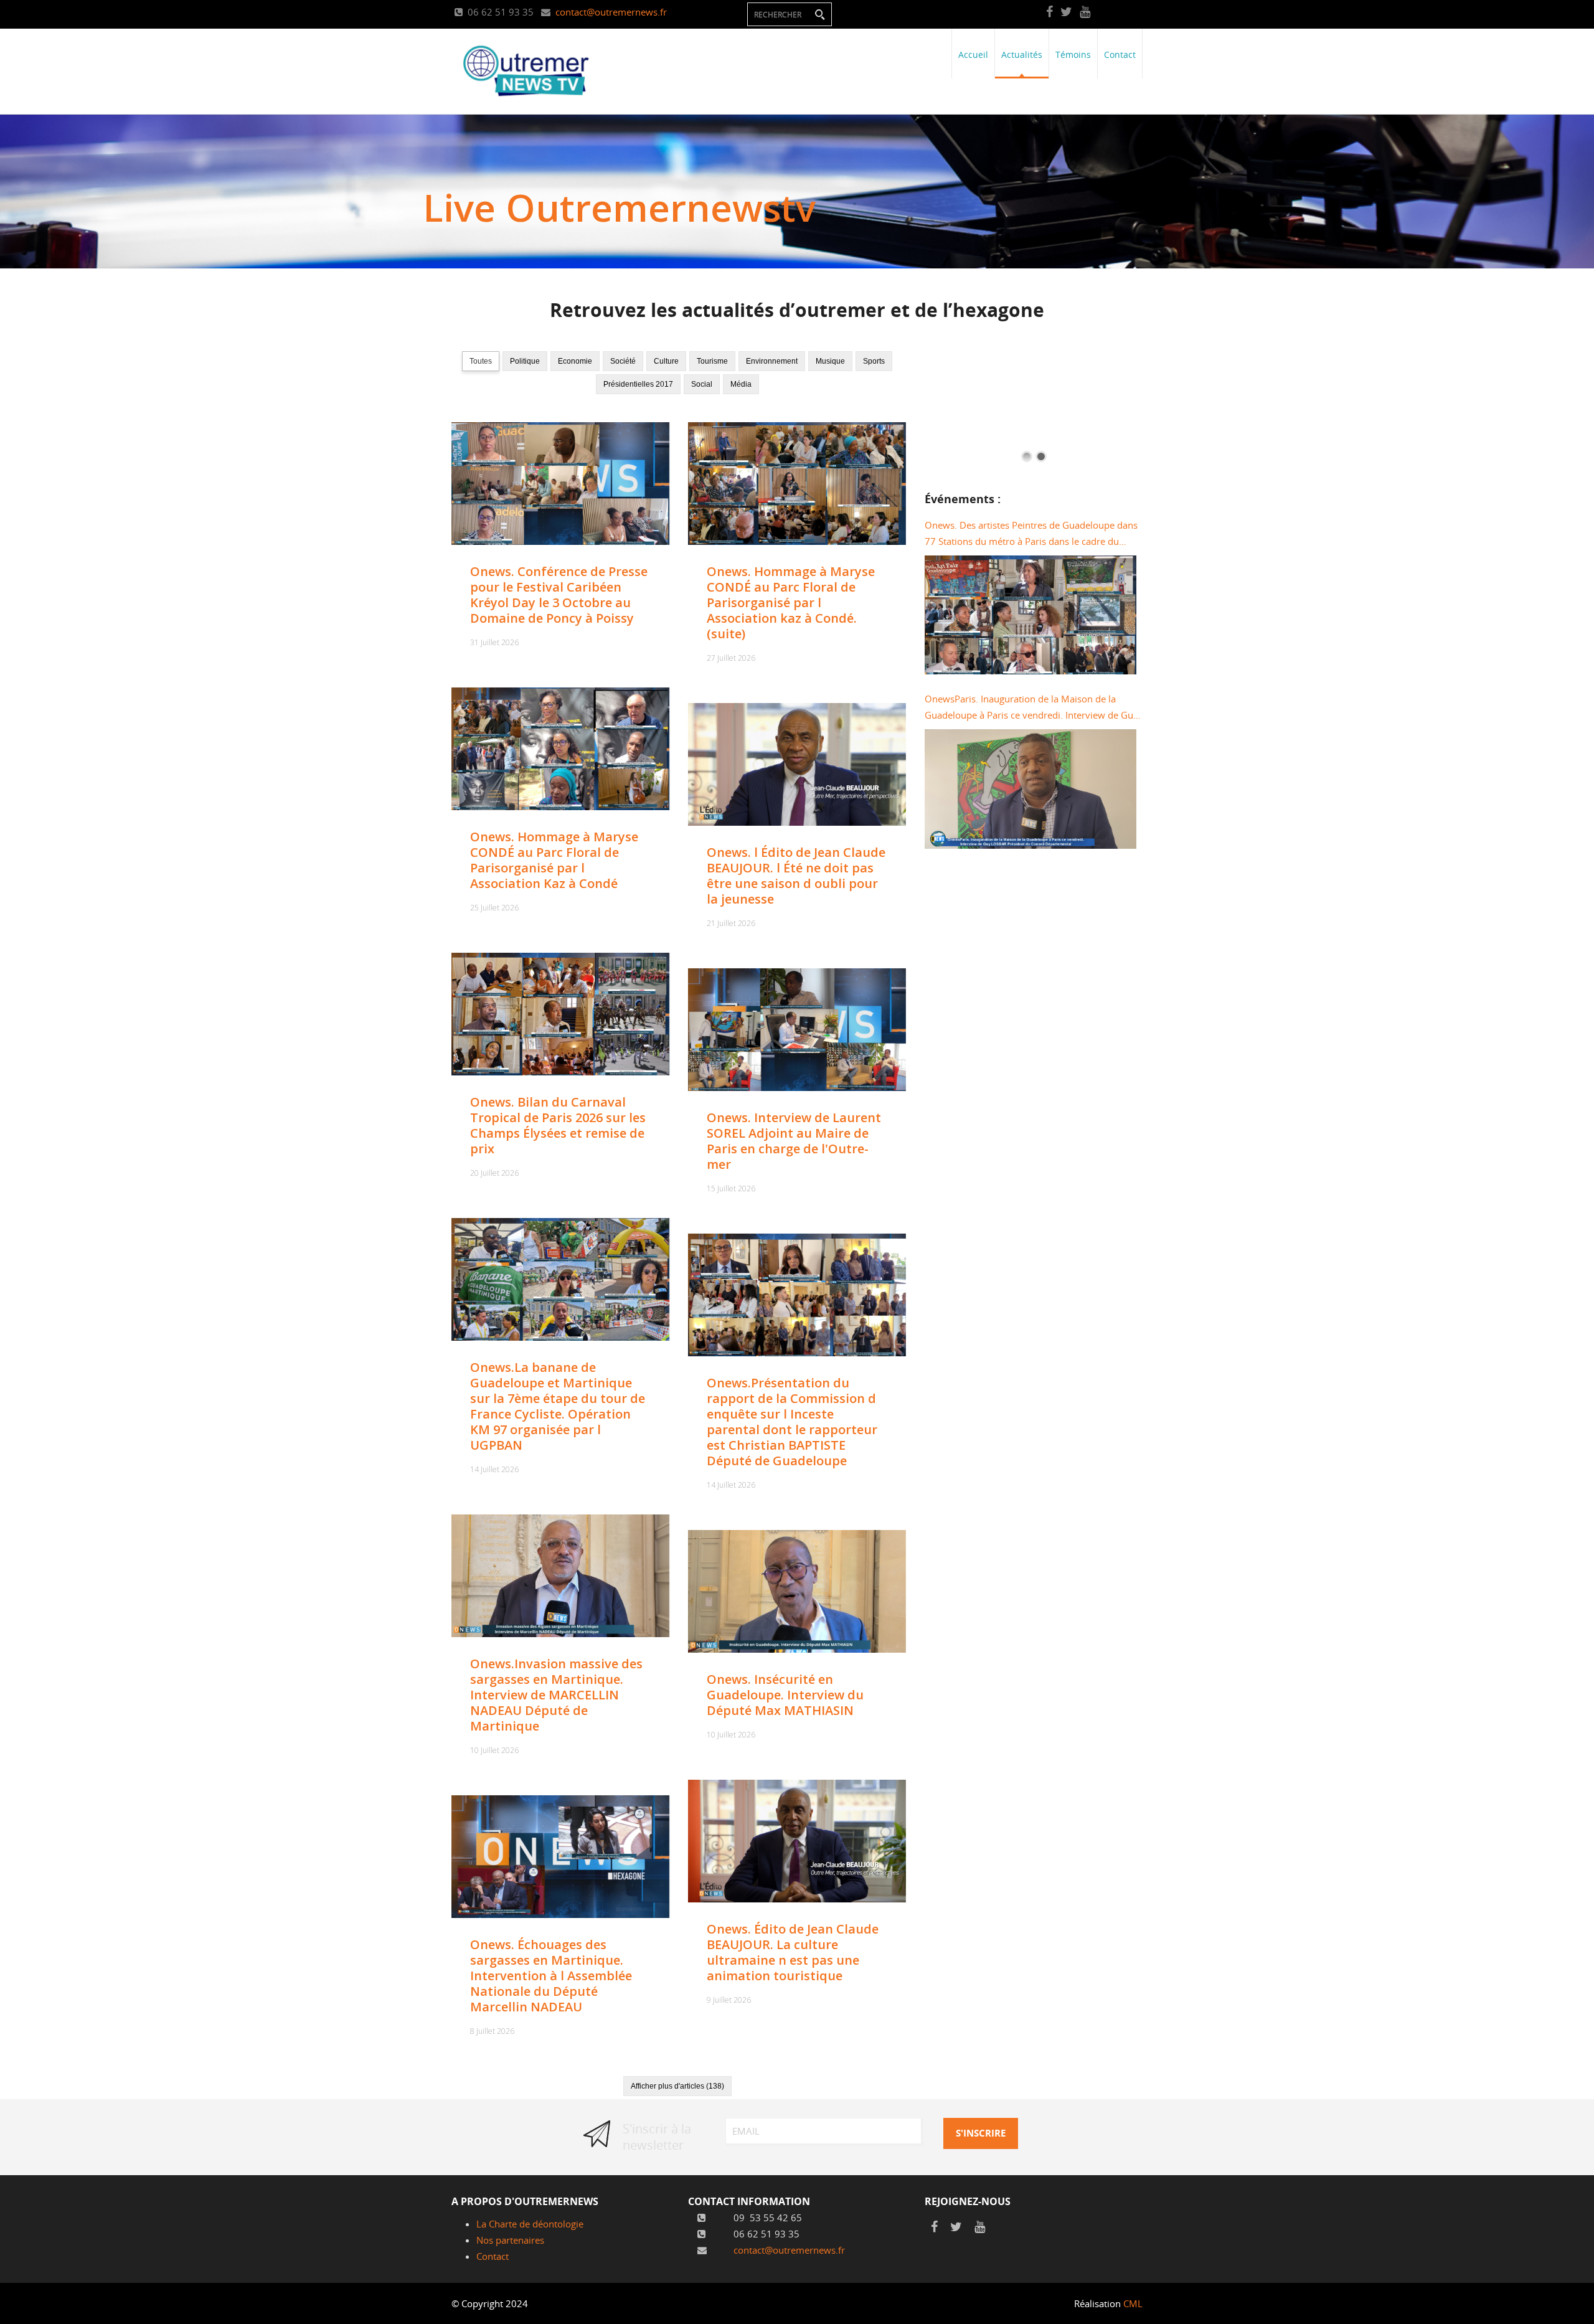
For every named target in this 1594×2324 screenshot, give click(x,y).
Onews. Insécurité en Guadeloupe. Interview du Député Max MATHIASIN (785, 1695)
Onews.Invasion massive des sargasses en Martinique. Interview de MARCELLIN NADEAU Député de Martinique (556, 1695)
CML (1133, 2303)
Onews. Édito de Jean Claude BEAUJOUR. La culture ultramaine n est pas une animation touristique (793, 1952)
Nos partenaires (510, 2240)
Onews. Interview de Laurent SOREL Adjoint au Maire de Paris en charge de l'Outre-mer (794, 1141)
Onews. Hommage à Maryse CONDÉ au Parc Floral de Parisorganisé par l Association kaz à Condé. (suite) (791, 602)
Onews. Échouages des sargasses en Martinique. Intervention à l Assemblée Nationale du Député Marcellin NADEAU (551, 1976)
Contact (493, 2256)
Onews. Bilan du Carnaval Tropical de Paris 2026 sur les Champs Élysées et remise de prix (558, 1125)
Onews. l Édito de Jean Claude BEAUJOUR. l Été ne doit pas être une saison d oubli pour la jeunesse (796, 876)
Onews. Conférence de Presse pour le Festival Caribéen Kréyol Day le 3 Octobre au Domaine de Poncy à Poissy (559, 595)
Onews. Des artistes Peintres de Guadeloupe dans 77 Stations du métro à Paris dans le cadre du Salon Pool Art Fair (1031, 534)
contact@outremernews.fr (611, 12)
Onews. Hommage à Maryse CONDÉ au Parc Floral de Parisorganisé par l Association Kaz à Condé (554, 860)
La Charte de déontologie (530, 2224)
